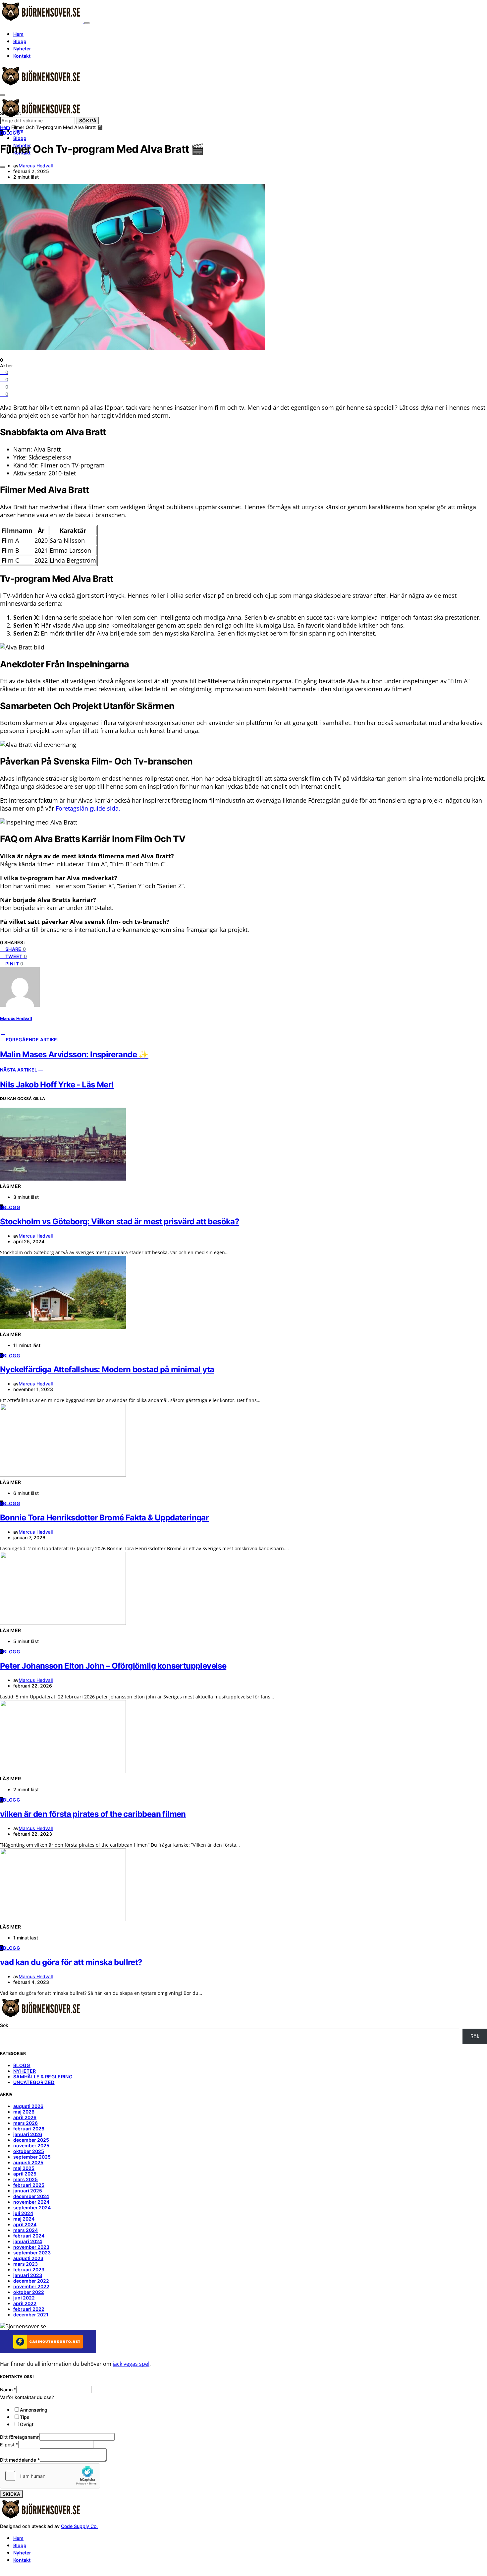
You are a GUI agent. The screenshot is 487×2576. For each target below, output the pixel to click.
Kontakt (22, 56)
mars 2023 (26, 2264)
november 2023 (31, 2247)
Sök (4, 2025)
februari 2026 (29, 2129)
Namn (8, 2390)
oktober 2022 (29, 2292)
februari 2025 (29, 2185)
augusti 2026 (28, 2106)
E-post (9, 2445)
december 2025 (31, 2140)
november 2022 (31, 2286)
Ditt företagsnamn (20, 2437)
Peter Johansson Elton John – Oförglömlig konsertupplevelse (113, 1666)
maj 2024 (24, 2219)
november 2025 (31, 2146)
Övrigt (27, 2424)
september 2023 (32, 2253)
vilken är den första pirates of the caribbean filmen (93, 1814)
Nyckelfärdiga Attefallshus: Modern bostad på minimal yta (107, 1369)
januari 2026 (28, 2134)
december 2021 (31, 2315)
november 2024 (31, 2202)
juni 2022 (24, 2298)
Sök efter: (11, 113)
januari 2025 (28, 2191)
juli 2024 (23, 2213)
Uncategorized (34, 2082)
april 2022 (25, 2303)
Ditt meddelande (20, 2460)
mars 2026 (26, 2123)
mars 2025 (26, 2179)
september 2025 (32, 2157)
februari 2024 (29, 2236)
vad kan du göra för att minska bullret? (71, 1962)
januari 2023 (28, 2275)
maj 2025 (24, 2168)
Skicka (11, 2494)
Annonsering (34, 2410)
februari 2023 (29, 2269)
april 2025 (25, 2174)
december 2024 (31, 2196)
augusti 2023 (28, 2258)
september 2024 (32, 2208)
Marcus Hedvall (36, 166)
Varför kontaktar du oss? (27, 2397)
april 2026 (25, 2117)
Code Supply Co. (79, 2526)
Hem (18, 34)
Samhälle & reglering (43, 2077)
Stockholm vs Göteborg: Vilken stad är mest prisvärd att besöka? (120, 1222)
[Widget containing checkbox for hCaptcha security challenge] (50, 2476)
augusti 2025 (28, 2162)
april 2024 (25, 2224)
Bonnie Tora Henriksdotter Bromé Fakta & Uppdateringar (104, 1518)
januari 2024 (28, 2241)
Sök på (88, 121)
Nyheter (22, 49)
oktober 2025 (29, 2151)
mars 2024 (26, 2230)
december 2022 (31, 2281)
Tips (25, 2417)
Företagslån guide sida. (88, 808)
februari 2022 (29, 2309)
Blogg (20, 41)
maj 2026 (24, 2112)
